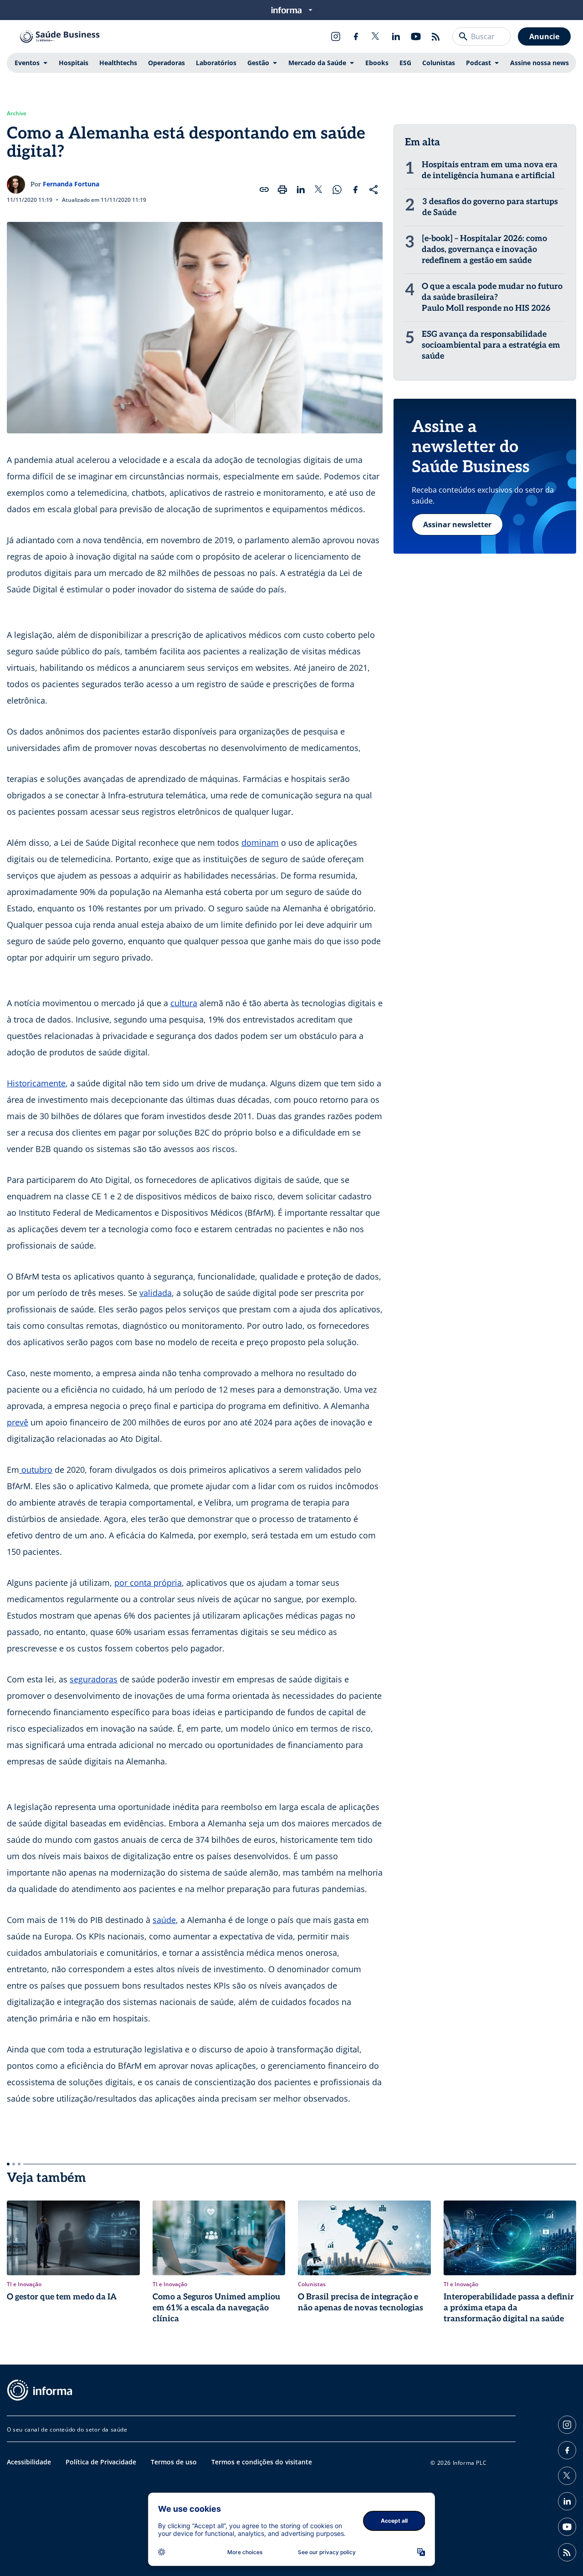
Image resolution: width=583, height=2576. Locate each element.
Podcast (478, 63)
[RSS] (436, 36)
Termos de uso (174, 2462)
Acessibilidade (29, 2462)
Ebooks (377, 63)
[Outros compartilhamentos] (373, 190)
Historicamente (36, 1083)
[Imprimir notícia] (282, 190)
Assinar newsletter (457, 524)
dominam (260, 843)
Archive (17, 113)
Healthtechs (118, 63)
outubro (36, 1470)
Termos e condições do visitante (262, 2462)
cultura (184, 1003)
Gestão (258, 63)
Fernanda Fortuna (71, 184)
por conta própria (148, 1583)
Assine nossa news (540, 63)
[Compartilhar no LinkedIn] (301, 190)
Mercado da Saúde (317, 63)
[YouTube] (416, 36)
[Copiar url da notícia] (264, 190)
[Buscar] (463, 36)
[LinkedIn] (396, 36)
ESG (405, 63)
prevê (18, 1422)
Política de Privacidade (101, 2462)
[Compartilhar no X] (319, 190)
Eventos (27, 63)
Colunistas (439, 63)
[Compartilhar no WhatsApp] (337, 190)
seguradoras (94, 1679)
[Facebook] (356, 36)
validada (156, 1293)
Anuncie (544, 36)
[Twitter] (376, 36)
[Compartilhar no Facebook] (355, 190)
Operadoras (166, 63)
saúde (164, 1920)
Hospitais (74, 63)
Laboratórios (216, 63)
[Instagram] (336, 36)
